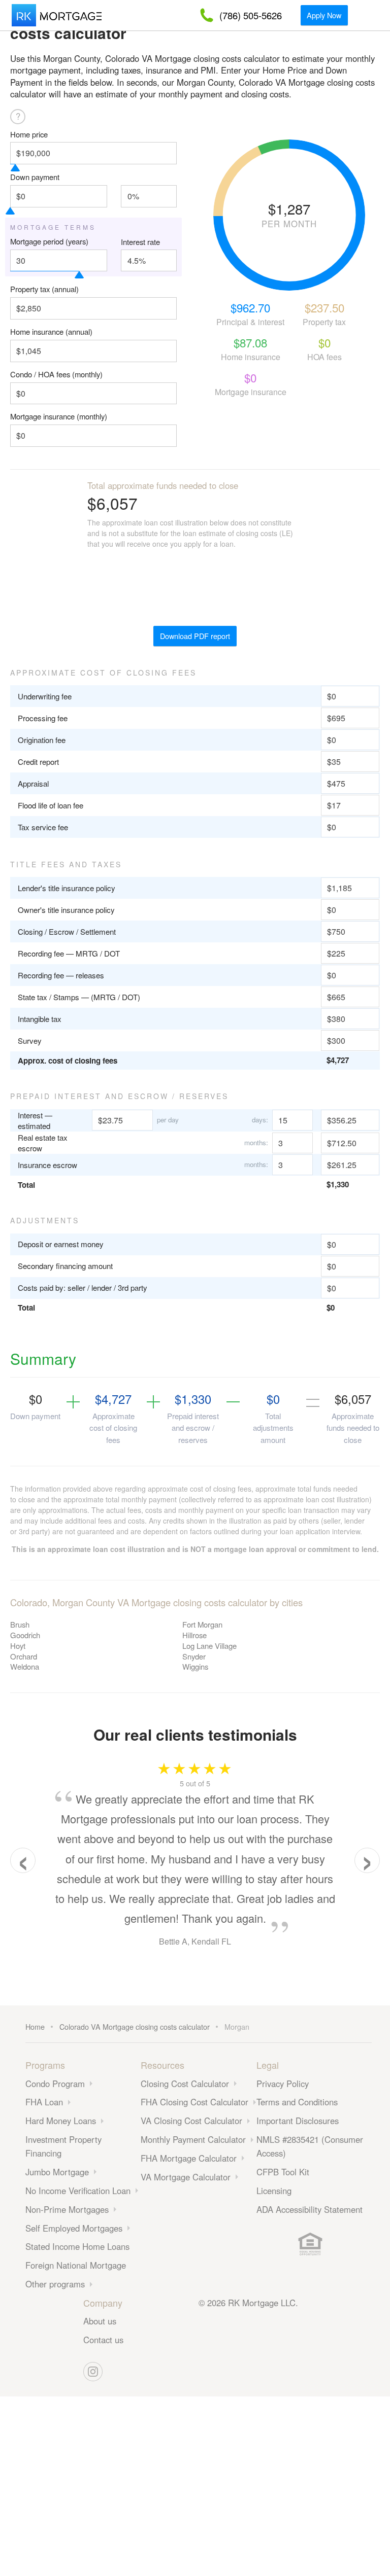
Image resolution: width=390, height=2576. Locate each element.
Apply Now (324, 15)
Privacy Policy (283, 2084)
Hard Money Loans (61, 2121)
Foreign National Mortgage (76, 2265)
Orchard (24, 1656)
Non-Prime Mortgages (67, 2209)
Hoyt (18, 1646)
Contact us (103, 2340)
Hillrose (194, 1635)
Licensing (274, 2191)
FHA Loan (44, 2102)
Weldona (25, 1666)
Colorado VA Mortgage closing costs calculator (135, 2026)
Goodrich (25, 1635)
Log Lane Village (209, 1646)
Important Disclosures (298, 2121)
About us (100, 2321)
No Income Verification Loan (78, 2191)
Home (35, 2026)
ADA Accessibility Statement (310, 2209)
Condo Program (55, 2084)
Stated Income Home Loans (77, 2246)
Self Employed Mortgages (74, 2228)
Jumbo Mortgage (57, 2172)
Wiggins (195, 1666)
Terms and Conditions (297, 2102)
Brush (20, 1624)
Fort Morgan (202, 1624)
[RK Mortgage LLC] (57, 15)
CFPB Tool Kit (283, 2172)
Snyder (194, 1656)
